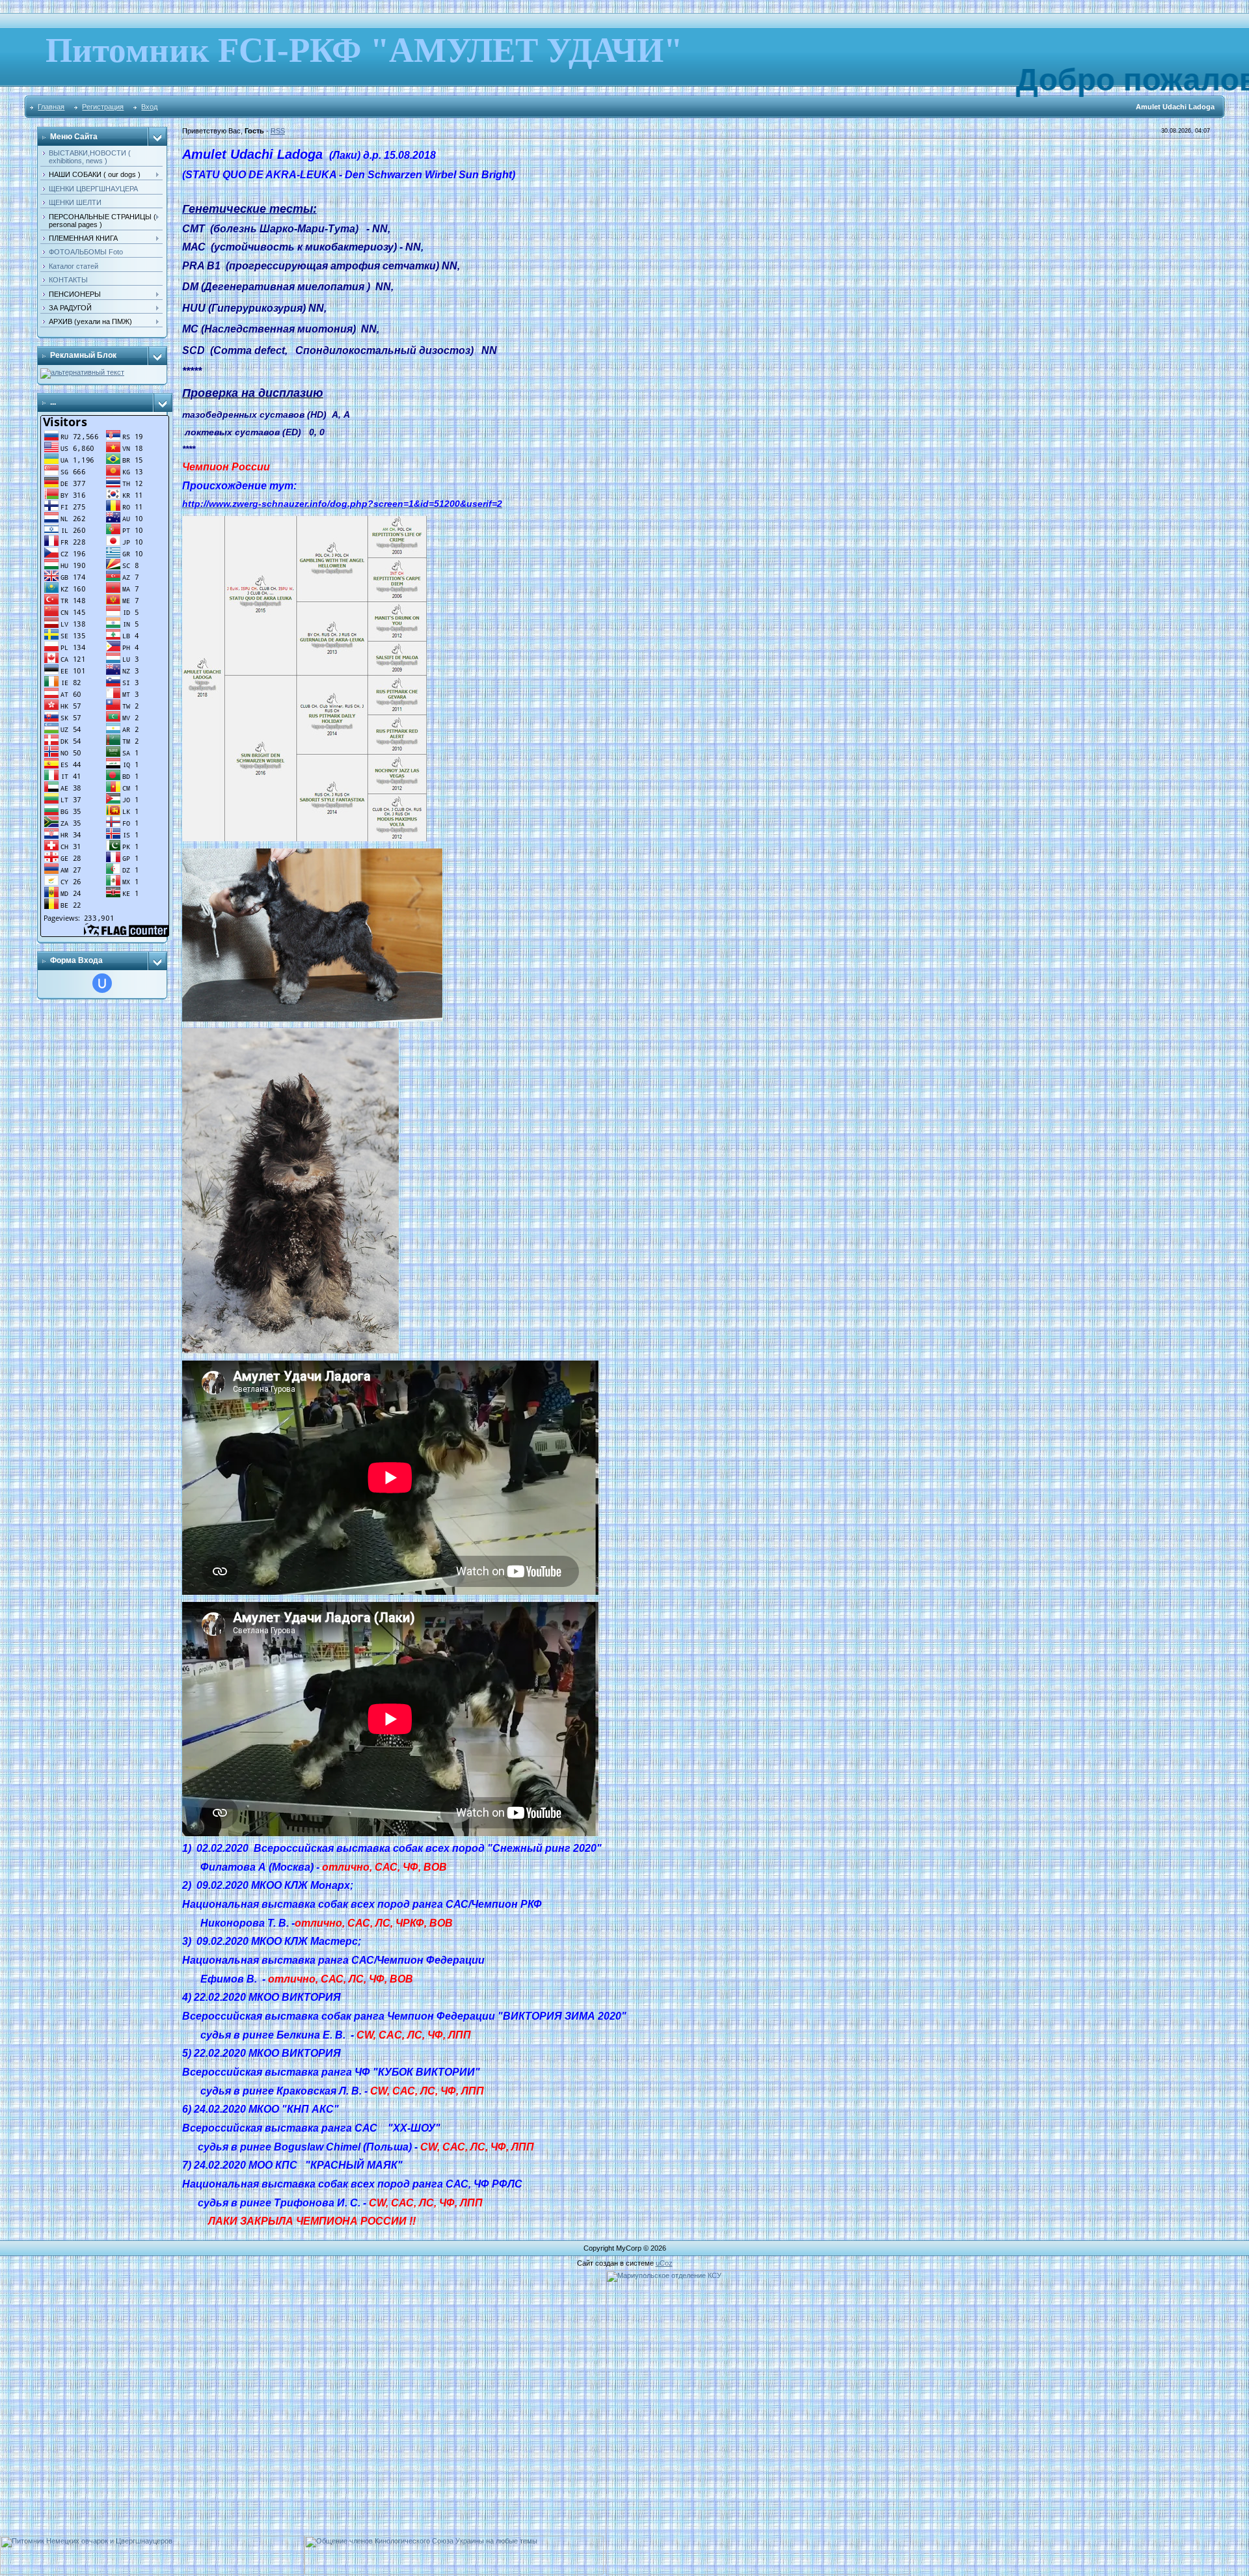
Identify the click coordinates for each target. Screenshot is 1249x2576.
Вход (149, 107)
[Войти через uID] (102, 983)
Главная (51, 107)
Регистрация (103, 107)
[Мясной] (82, 372)
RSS (278, 131)
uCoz (664, 2263)
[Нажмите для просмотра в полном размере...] (304, 520)
